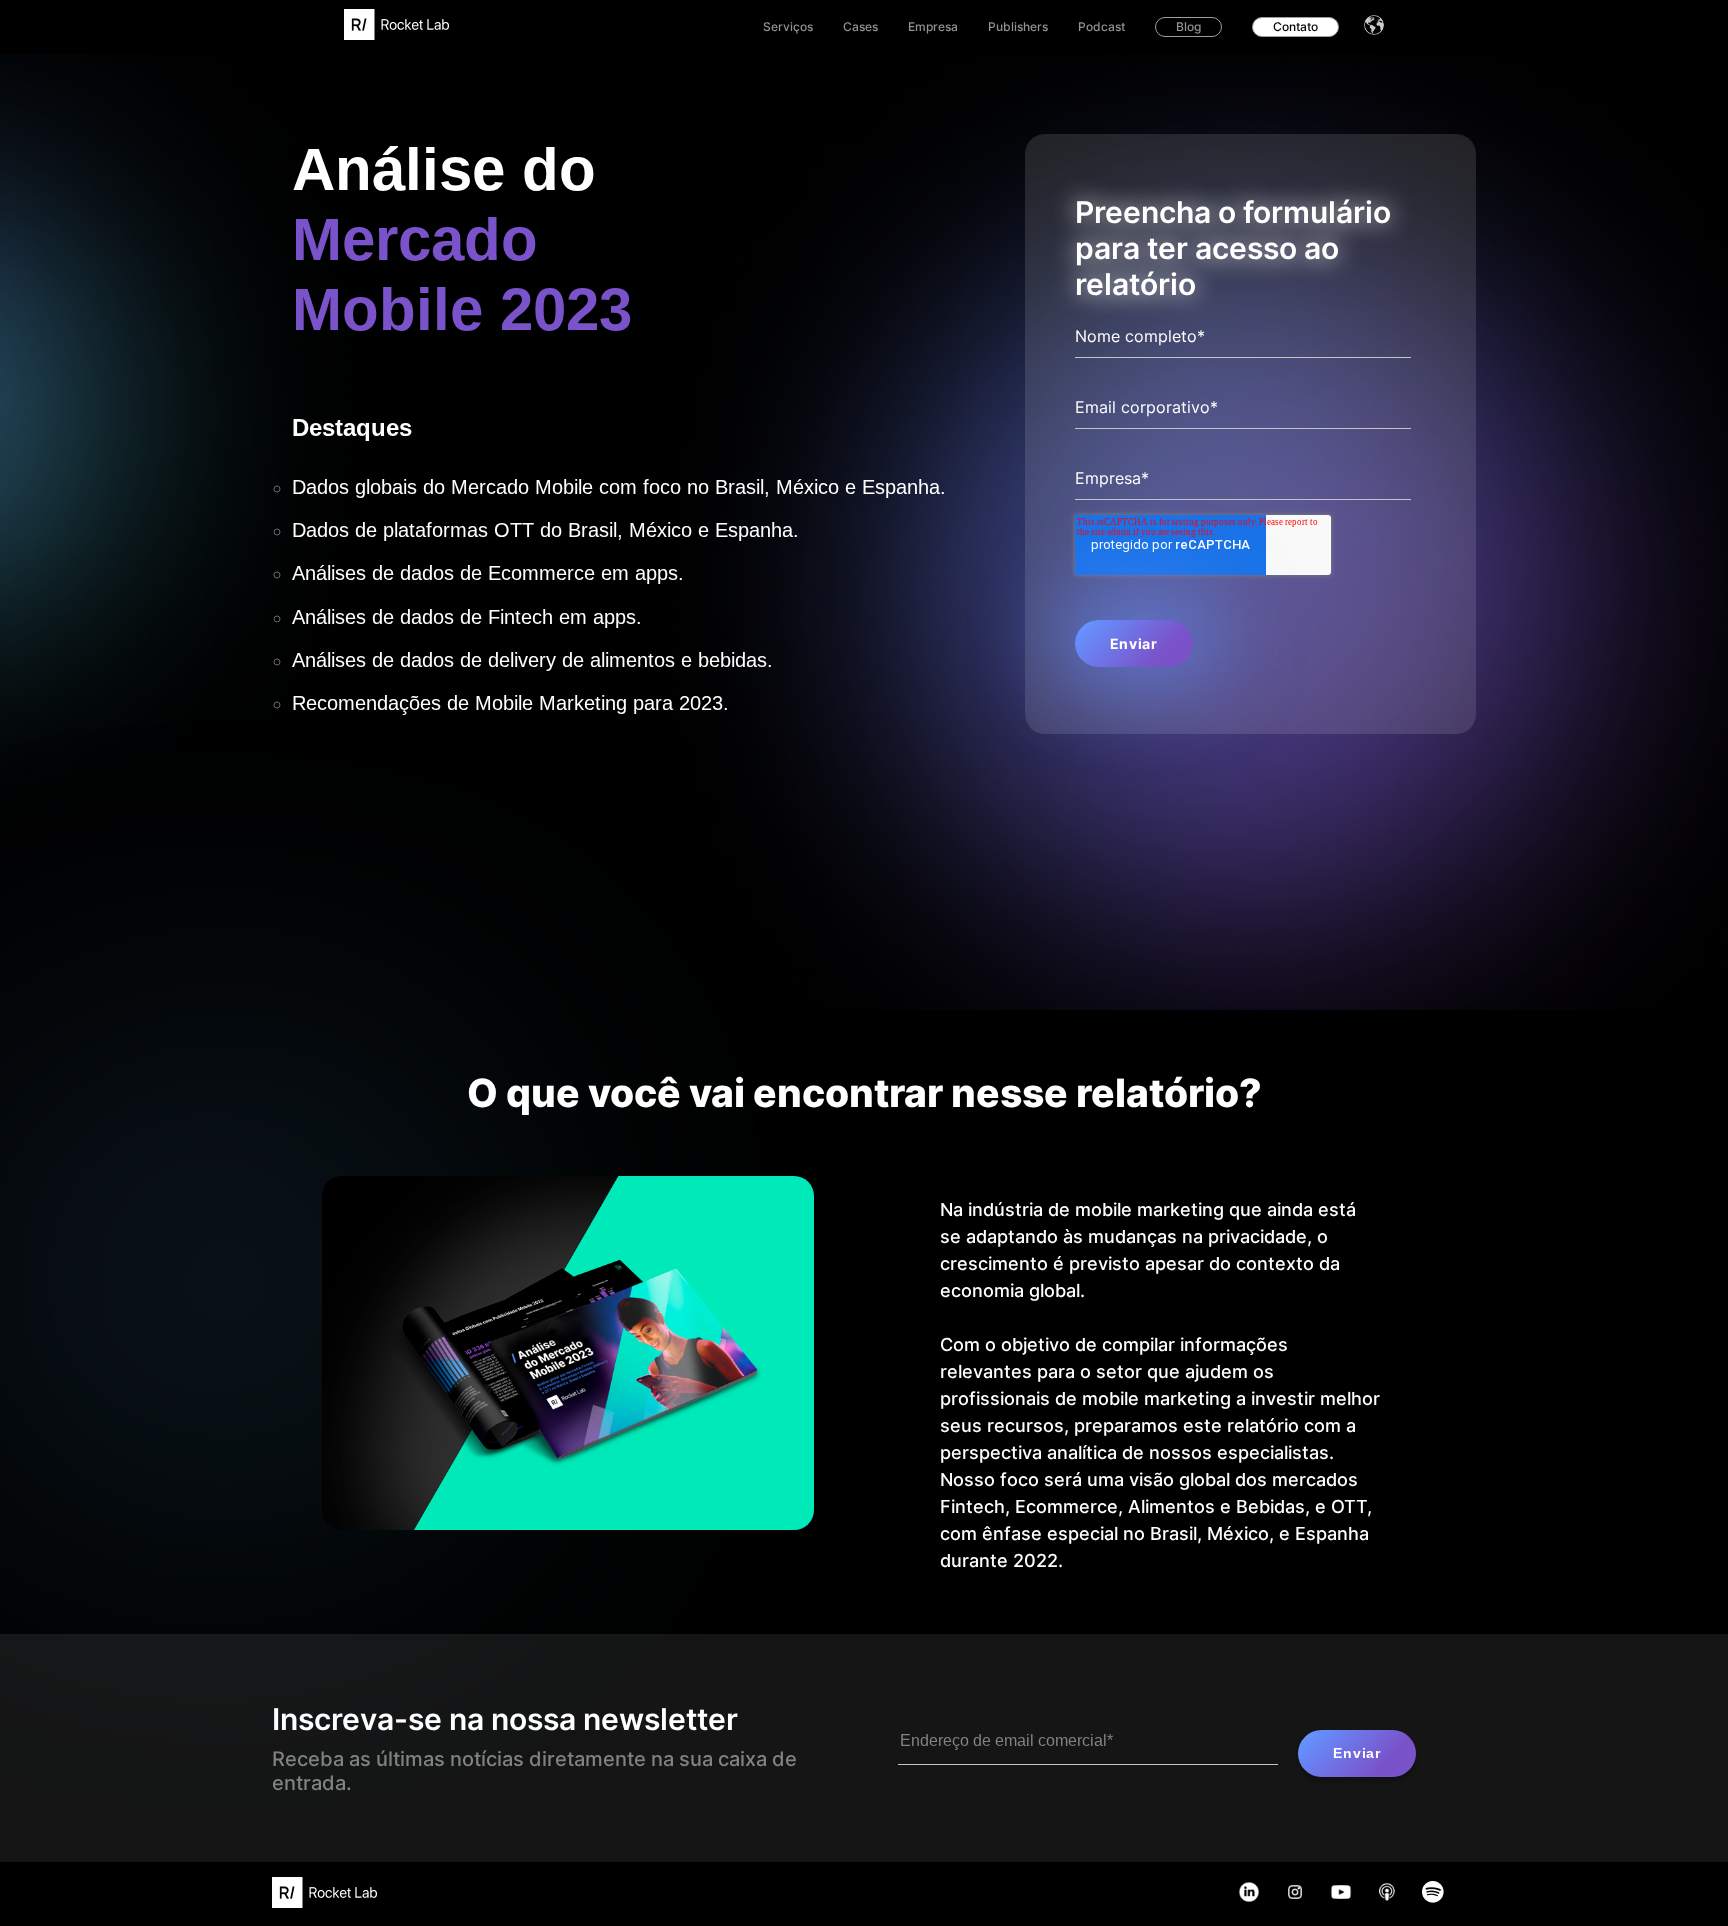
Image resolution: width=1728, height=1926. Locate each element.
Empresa (933, 26)
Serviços (788, 26)
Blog (1188, 26)
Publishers (1018, 26)
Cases (860, 26)
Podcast (1101, 26)
